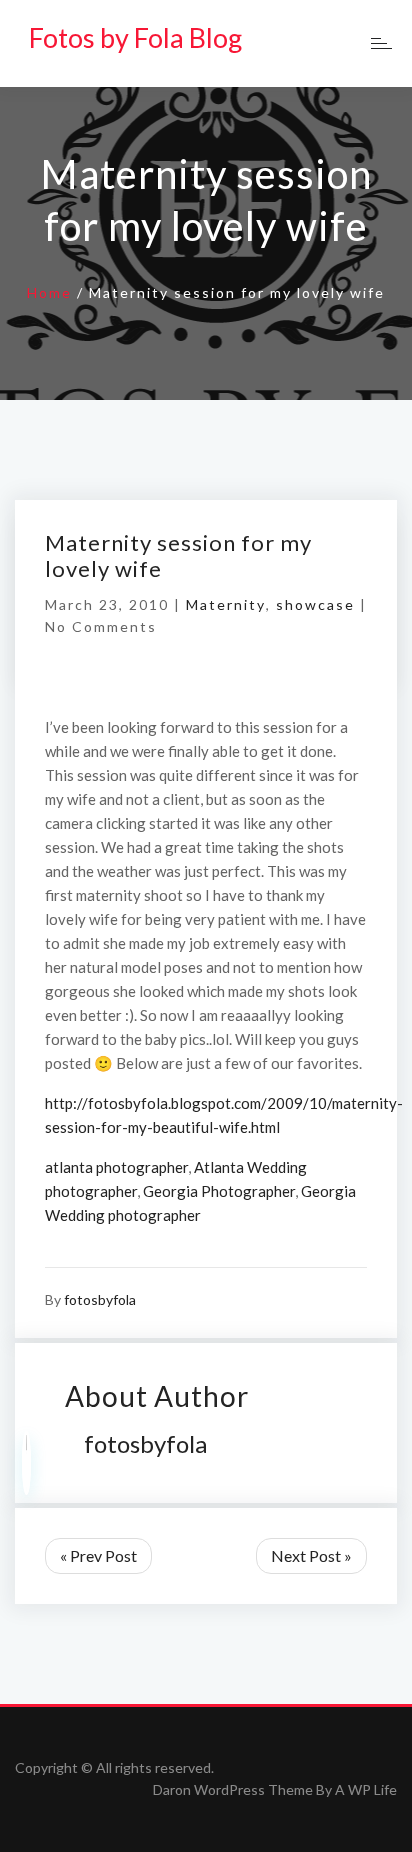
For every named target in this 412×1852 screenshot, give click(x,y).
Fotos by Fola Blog (135, 37)
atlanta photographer (116, 1167)
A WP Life (366, 1789)
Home (49, 292)
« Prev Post (98, 1555)
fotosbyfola (100, 1299)
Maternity (226, 604)
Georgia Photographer (219, 1191)
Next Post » (311, 1555)
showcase (315, 604)
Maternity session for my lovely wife (178, 555)
